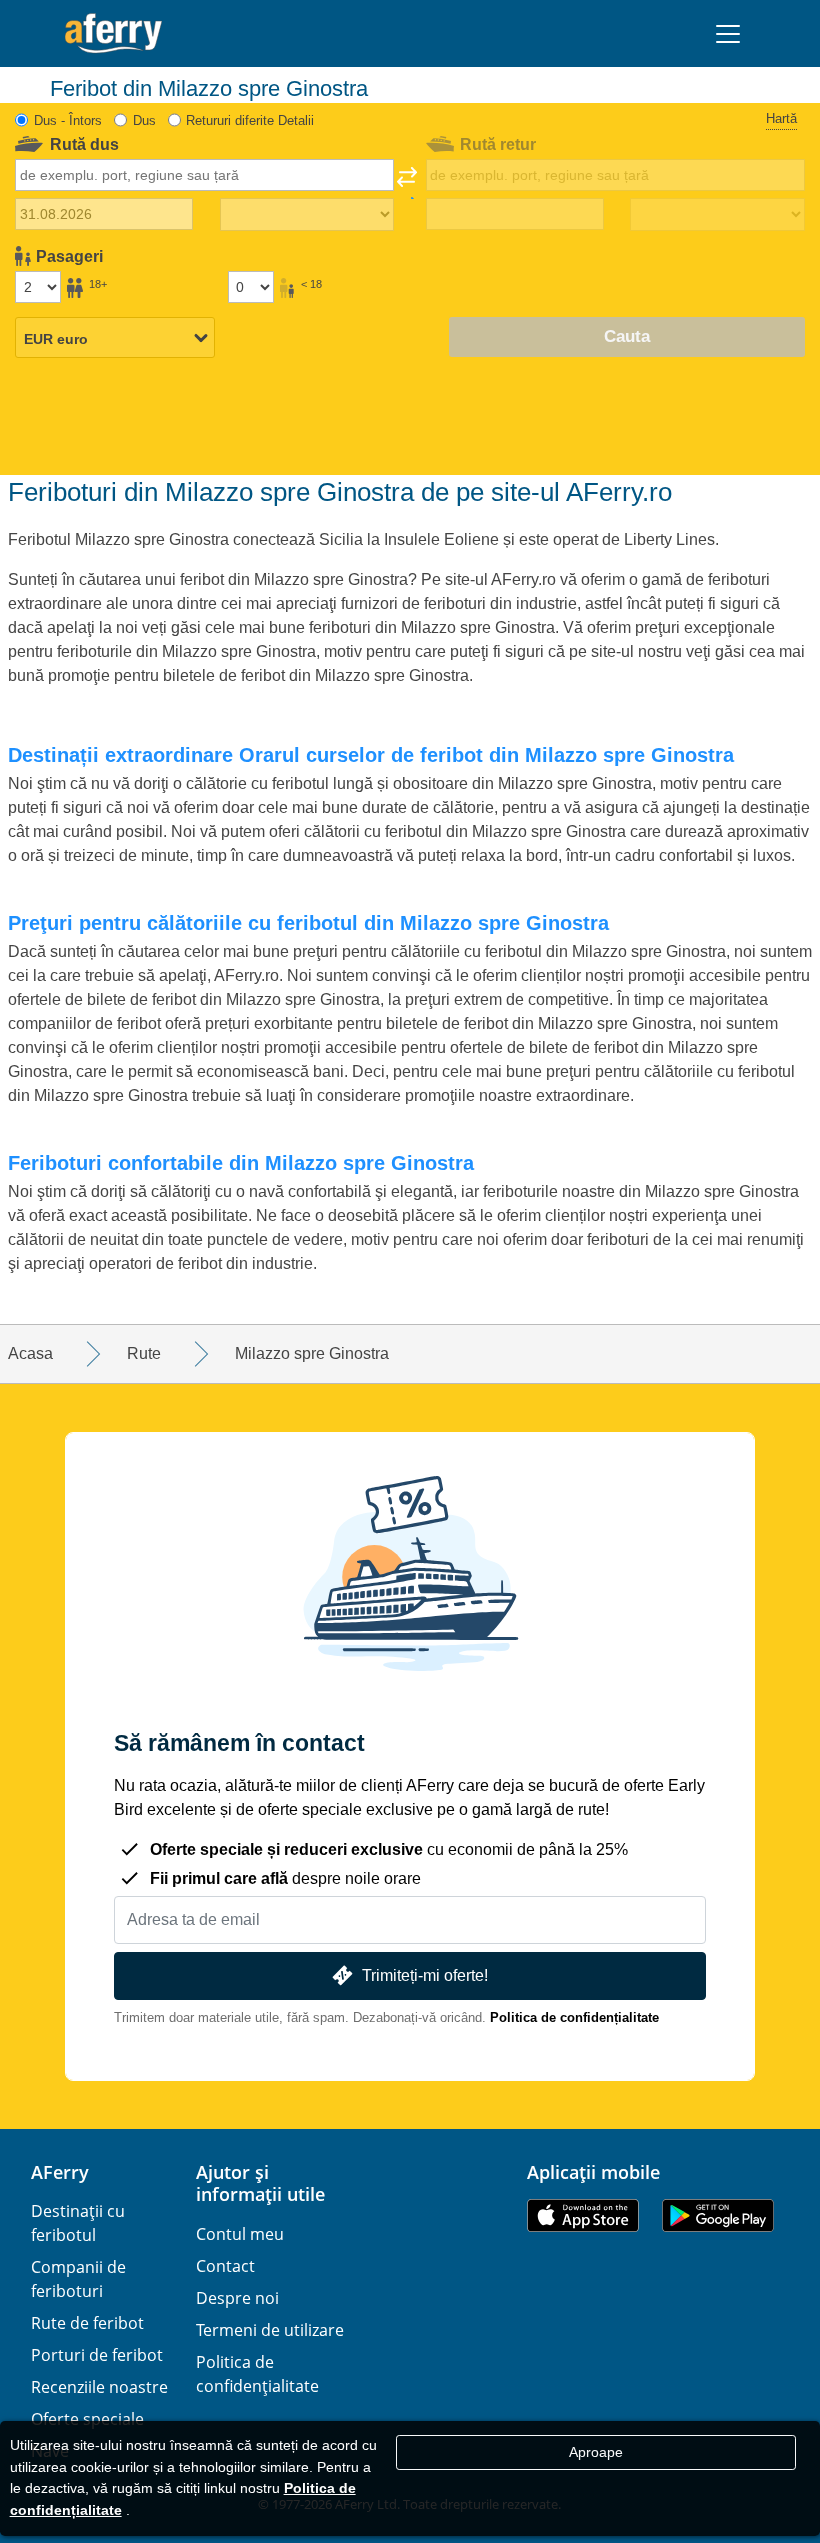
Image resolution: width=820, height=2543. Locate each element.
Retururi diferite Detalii (250, 120)
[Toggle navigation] (728, 34)
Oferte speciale (87, 2419)
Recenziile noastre (99, 2387)
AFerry (60, 2172)
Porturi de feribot (97, 2355)
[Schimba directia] (407, 183)
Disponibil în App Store (583, 2215)
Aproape (596, 2452)
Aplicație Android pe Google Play (718, 2215)
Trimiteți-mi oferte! (425, 1975)
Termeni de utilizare (270, 2330)
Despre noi (237, 2298)
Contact (225, 2266)
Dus (144, 120)
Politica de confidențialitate (574, 2017)
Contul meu (240, 2234)
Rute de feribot (87, 2323)
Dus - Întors (68, 120)
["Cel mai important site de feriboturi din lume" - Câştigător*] (113, 33)
